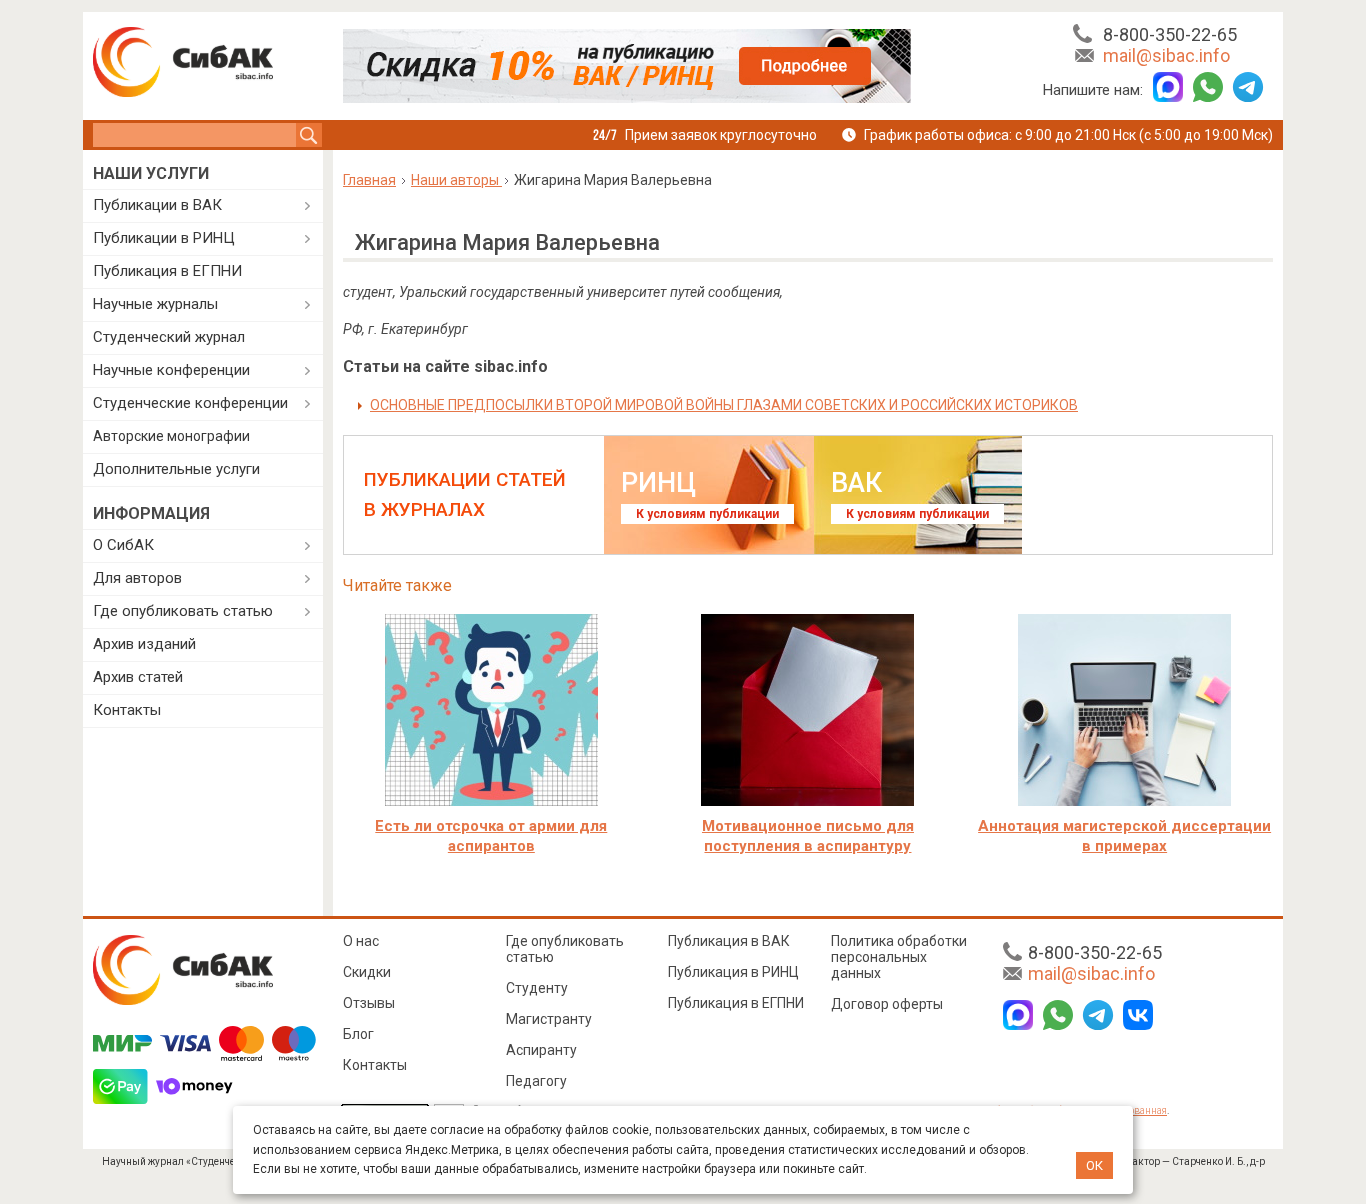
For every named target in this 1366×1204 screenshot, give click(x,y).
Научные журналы (155, 304)
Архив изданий (144, 644)
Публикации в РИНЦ (164, 238)
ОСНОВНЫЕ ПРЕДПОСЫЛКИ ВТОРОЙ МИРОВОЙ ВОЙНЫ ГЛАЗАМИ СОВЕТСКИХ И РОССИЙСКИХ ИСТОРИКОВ (724, 405)
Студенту (537, 988)
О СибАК (123, 545)
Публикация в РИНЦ (733, 972)
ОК (1094, 1165)
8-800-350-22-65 (1170, 34)
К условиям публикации (707, 514)
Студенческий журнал (169, 337)
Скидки (367, 972)
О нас (361, 941)
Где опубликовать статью (183, 611)
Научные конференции (171, 370)
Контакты (127, 710)
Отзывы (369, 1003)
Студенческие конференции (190, 403)
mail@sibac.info (1166, 55)
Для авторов (137, 578)
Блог (358, 1034)
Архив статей (138, 677)
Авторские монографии (171, 436)
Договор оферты (887, 1004)
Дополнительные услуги (176, 469)
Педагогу (536, 1081)
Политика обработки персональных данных (899, 957)
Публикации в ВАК (157, 205)
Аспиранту (541, 1050)
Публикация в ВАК (729, 941)
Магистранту (549, 1019)
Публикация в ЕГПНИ (167, 271)
